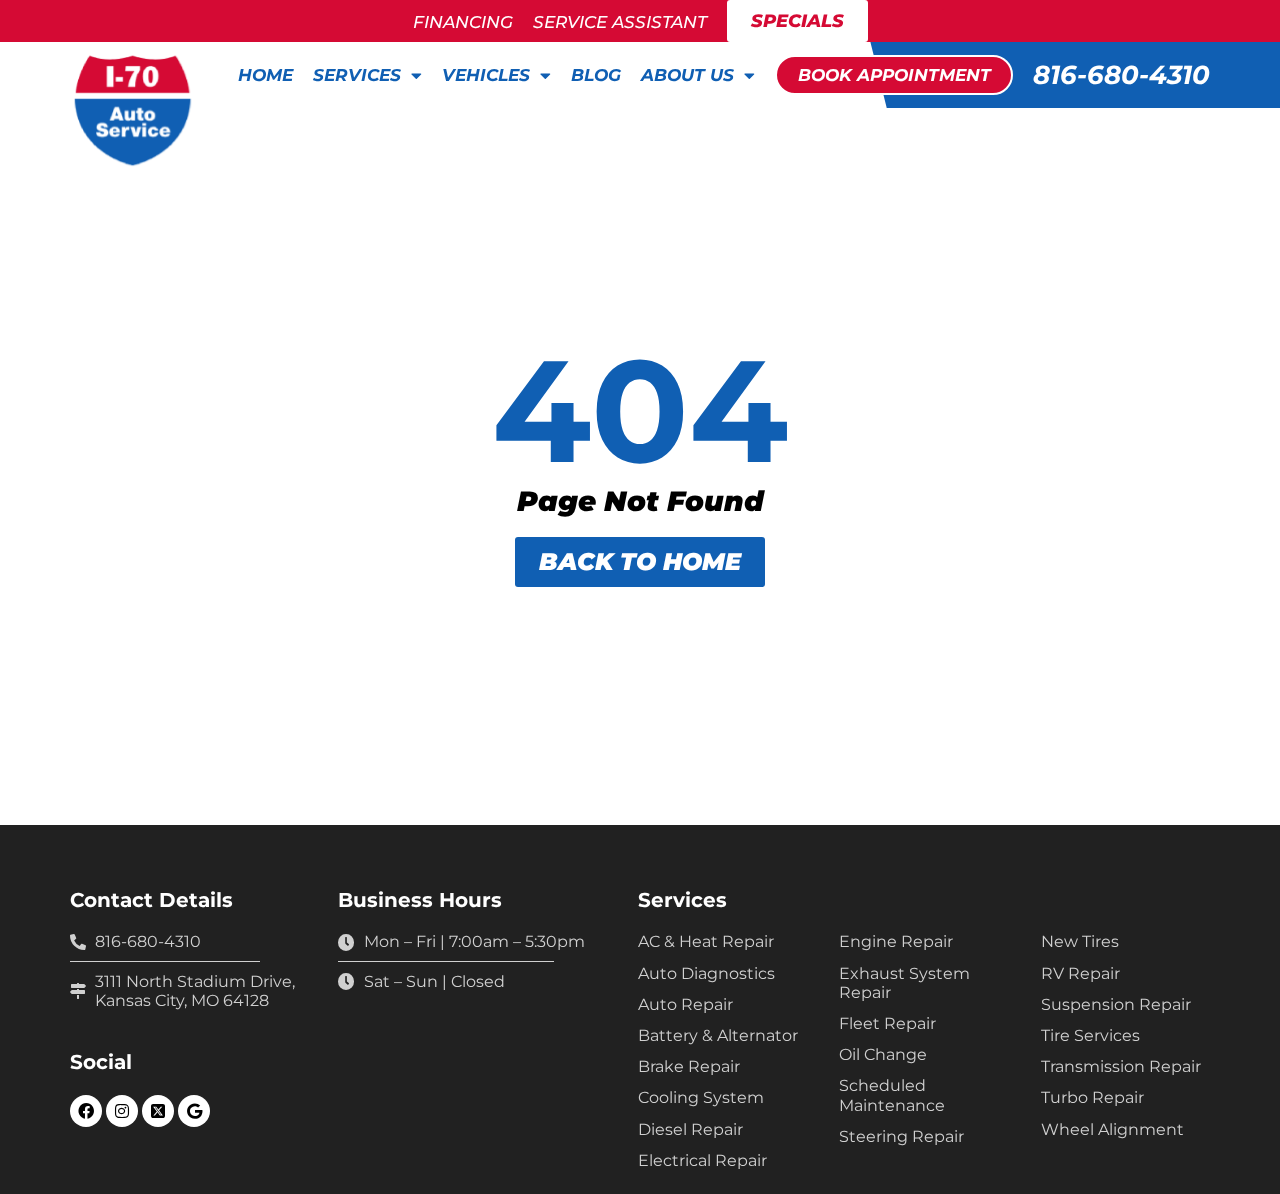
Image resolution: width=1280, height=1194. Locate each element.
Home (265, 75)
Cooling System (701, 1097)
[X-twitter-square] (158, 1111)
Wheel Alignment (1112, 1129)
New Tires (1080, 941)
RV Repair (1080, 973)
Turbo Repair (1092, 1097)
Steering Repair (901, 1136)
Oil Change (883, 1054)
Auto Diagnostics (706, 973)
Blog (596, 75)
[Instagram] (122, 1111)
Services (357, 75)
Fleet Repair (887, 1023)
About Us (687, 75)
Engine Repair (896, 941)
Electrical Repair (702, 1160)
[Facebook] (86, 1111)
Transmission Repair (1121, 1066)
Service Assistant (620, 22)
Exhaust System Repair (904, 983)
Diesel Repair (690, 1129)
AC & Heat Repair (706, 941)
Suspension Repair (1116, 1004)
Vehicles (486, 75)
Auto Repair (685, 1004)
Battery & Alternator (718, 1035)
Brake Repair (689, 1066)
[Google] (194, 1111)
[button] (894, 75)
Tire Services (1090, 1035)
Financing (463, 22)
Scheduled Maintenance (892, 1095)
